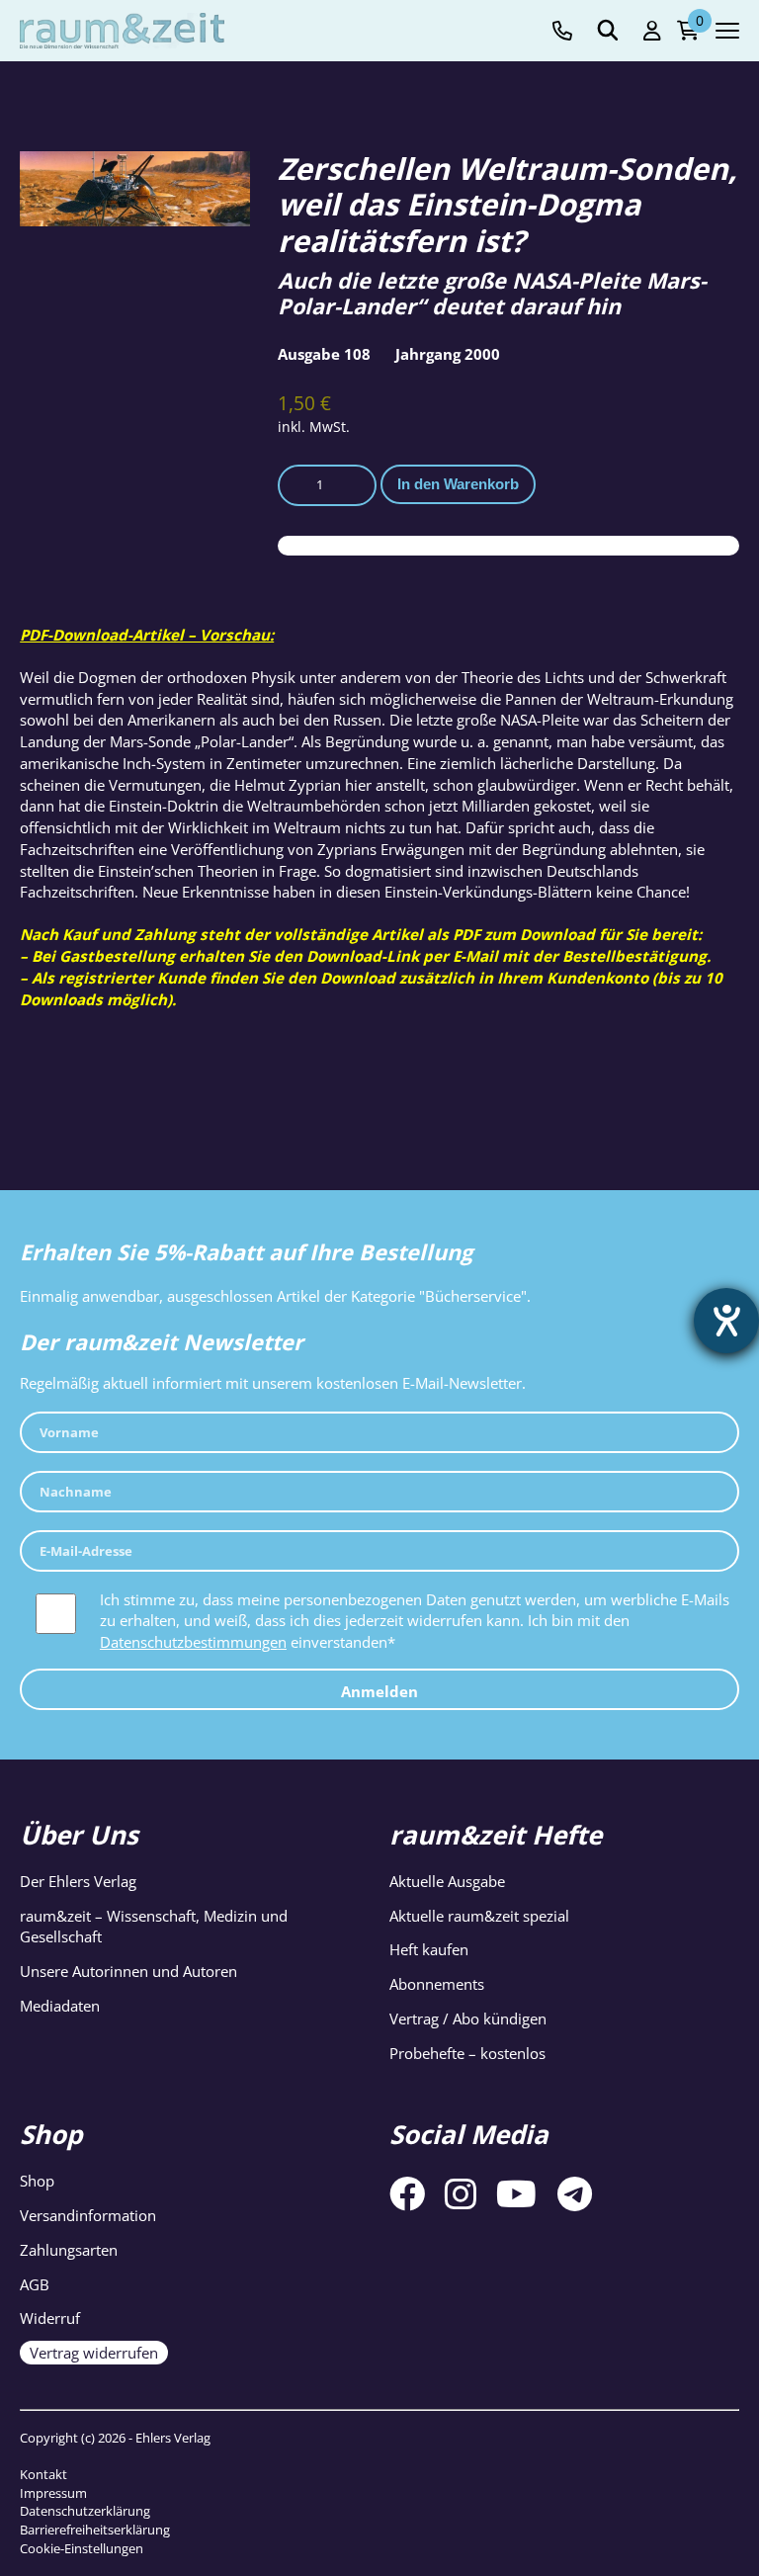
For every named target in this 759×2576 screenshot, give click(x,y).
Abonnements (437, 1984)
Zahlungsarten (69, 2250)
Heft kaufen (429, 1949)
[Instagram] (461, 2193)
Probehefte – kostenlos (467, 2053)
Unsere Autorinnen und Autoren (128, 1971)
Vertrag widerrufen (94, 2353)
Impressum (53, 2493)
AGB (35, 2284)
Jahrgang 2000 (448, 354)
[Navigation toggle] (727, 31)
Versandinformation (88, 2215)
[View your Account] (652, 31)
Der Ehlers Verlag (78, 1881)
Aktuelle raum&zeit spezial (479, 1916)
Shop (37, 2181)
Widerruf (50, 2318)
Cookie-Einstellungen (82, 2548)
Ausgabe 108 (324, 354)
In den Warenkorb (458, 484)
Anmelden (379, 1691)
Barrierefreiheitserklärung (95, 2530)
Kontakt (43, 2474)
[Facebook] (407, 2193)
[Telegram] (575, 2193)
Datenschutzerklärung (85, 2511)
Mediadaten (60, 2006)
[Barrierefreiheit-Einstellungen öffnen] (726, 1321)
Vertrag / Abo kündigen (468, 2018)
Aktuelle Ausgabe (447, 1881)
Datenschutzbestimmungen (193, 1642)
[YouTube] (516, 2193)
